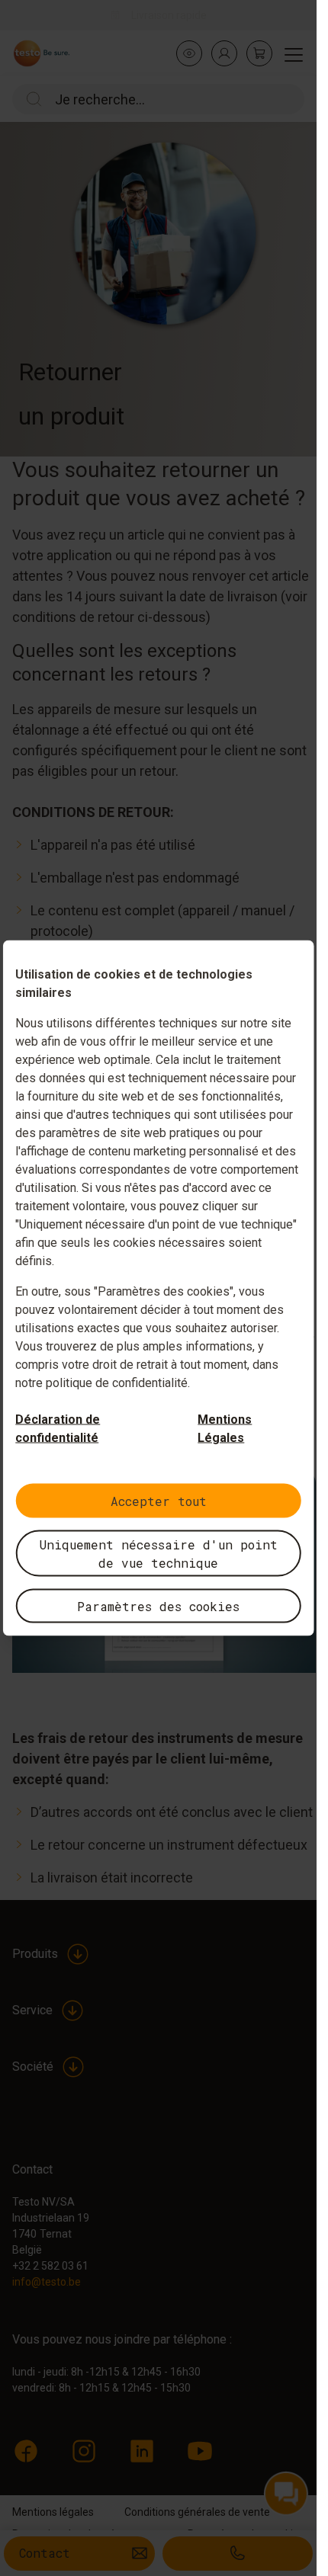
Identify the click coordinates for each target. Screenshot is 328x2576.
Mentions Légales (225, 1429)
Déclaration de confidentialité (58, 1429)
